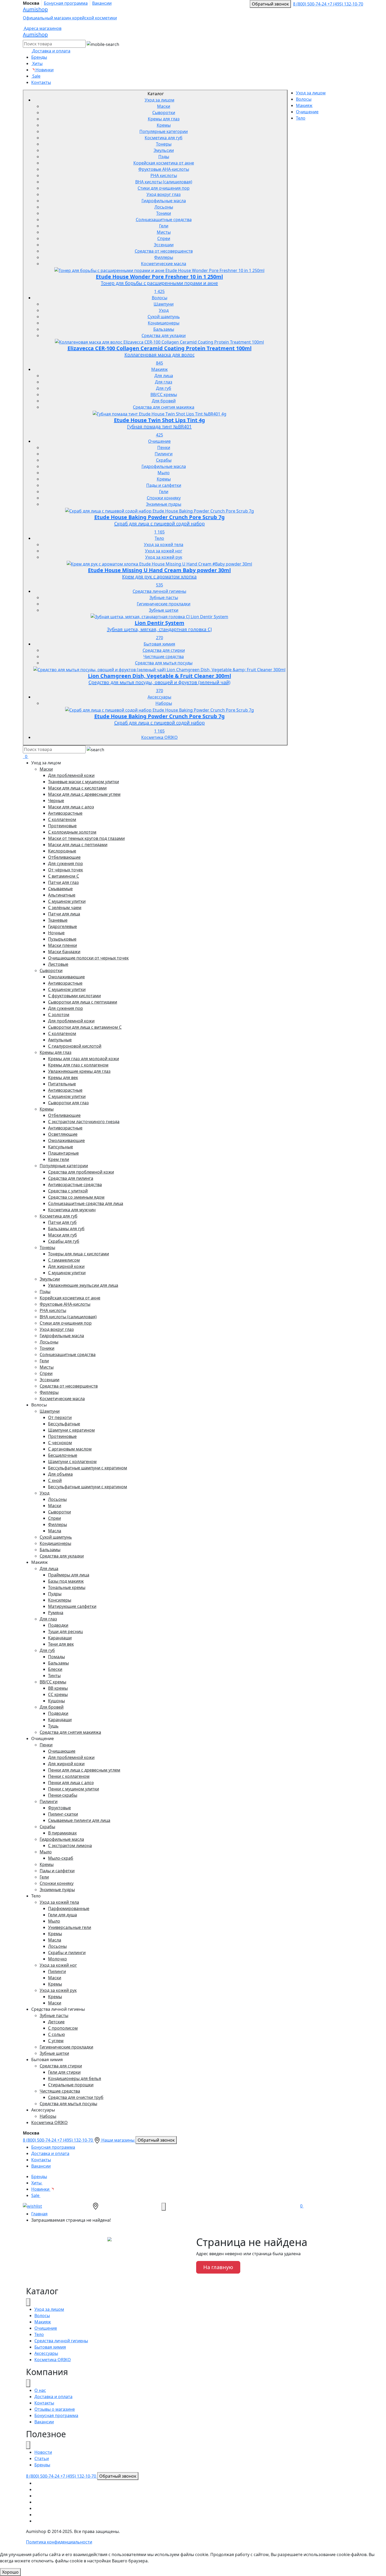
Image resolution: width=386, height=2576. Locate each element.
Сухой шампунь (164, 317)
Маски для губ (62, 1235)
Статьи (42, 2458)
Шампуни (164, 304)
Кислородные (62, 851)
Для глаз (164, 382)
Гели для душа (62, 1915)
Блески (55, 1669)
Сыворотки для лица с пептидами (83, 1002)
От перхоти (60, 1417)
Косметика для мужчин (72, 1210)
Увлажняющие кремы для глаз (79, 1071)
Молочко (58, 1959)
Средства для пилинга (71, 1178)
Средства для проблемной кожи (81, 1172)
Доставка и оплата (50, 2153)
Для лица (164, 376)
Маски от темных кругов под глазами (86, 838)
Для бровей (164, 401)
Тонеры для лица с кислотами (79, 1254)
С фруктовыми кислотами (74, 996)
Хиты (37, 63)
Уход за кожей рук (164, 557)
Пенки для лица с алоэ (71, 1783)
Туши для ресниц (65, 1631)
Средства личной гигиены (159, 591)
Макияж (160, 369)
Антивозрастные (65, 813)
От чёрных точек (66, 870)
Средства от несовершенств (164, 251)
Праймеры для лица (69, 1575)
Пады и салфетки (164, 485)
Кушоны (56, 1701)
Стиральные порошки (71, 2085)
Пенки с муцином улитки (74, 1789)
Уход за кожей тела (164, 545)
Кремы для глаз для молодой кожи (84, 1059)
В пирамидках (62, 1833)
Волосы (160, 298)
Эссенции (164, 245)
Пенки (164, 447)
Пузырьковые (62, 939)
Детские (56, 2022)
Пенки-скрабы (63, 1795)
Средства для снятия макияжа (164, 407)
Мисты (164, 232)
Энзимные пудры (164, 504)
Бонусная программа (66, 3)
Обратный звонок (270, 4)
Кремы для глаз (164, 119)
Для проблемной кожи (71, 775)
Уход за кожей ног (164, 551)
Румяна (56, 1613)
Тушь (53, 1726)
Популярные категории (164, 131)
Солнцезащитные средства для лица (86, 1203)
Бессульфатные (64, 1424)
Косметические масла (164, 264)
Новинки (44, 70)
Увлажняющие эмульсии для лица (83, 1285)
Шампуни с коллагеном (72, 1462)
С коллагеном (62, 819)
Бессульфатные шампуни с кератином (88, 1468)
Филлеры (164, 257)
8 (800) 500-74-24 (310, 4)
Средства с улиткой (68, 1191)
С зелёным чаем (65, 908)
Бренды (39, 57)
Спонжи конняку (164, 498)
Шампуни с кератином (71, 1430)
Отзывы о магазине (55, 2409)
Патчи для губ (62, 1222)
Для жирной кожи (66, 1266)
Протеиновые (62, 826)
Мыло (164, 473)
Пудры (55, 1594)
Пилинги (164, 454)
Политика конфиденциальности (59, 2542)
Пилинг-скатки (63, 1814)
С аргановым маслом (70, 1449)
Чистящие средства (164, 657)
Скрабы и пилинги (67, 1953)
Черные (56, 801)
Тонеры (164, 144)
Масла (55, 1531)
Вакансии (102, 3)
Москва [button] (31, 3)
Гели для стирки (64, 2072)
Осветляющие (63, 1134)
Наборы (164, 703)
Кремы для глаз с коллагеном (78, 1065)
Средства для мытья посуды (164, 663)
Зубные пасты (164, 598)
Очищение (159, 441)
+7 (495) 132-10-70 (345, 4)
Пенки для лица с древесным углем (84, 1770)
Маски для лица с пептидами (78, 845)
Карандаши (60, 1638)
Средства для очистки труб (76, 2097)
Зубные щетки (164, 610)
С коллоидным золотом (72, 832)
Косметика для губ (164, 138)
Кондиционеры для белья (75, 2078)
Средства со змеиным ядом (76, 1197)
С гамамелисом (64, 1260)
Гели (164, 226)
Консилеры (60, 1600)
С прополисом (63, 2028)
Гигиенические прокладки (164, 604)
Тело (159, 538)
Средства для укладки (164, 335)
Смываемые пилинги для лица (79, 1820)
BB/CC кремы (164, 394)
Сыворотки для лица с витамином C (85, 1027)
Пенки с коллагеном (69, 1776)
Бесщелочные (63, 1455)
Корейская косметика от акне (164, 163)
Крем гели (59, 1159)
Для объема (60, 1474)
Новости (43, 2452)
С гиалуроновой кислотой (75, 1046)
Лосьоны (164, 207)
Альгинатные (62, 895)
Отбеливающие (64, 857)
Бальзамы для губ (66, 1229)
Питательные (62, 1084)
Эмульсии (164, 150)
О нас (40, 2390)
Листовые (58, 964)
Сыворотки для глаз (68, 1103)
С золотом (59, 1015)
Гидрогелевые (62, 926)
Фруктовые (59, 1808)
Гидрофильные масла (164, 201)
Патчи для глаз (63, 882)
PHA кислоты (164, 175)
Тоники (164, 213)
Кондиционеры (164, 323)
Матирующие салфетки (72, 1606)
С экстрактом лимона (70, 1846)
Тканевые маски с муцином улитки (84, 782)
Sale (36, 76)
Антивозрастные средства (75, 1185)
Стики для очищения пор (164, 188)
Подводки (58, 1625)
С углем (56, 2041)
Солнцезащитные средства (164, 220)
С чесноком (60, 1443)
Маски (164, 106)
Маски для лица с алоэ (71, 807)
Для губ (164, 388)
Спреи (164, 238)
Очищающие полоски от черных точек (88, 958)
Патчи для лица (64, 914)
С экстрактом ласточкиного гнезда (84, 1122)
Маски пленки (62, 945)
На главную (218, 2267)
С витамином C (64, 876)
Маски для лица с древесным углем (84, 794)
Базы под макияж (66, 1581)
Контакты (41, 82)
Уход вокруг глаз (164, 194)
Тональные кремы (67, 1587)
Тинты (54, 1676)
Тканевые (58, 920)
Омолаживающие (66, 977)
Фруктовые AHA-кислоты (164, 169)
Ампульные (60, 1040)
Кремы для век (63, 1078)
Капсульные (61, 1147)
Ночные (56, 933)
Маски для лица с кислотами (77, 788)
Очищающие (62, 1751)
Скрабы (164, 460)
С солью (56, 2034)
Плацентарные (63, 1153)
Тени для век (61, 1644)
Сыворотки (164, 113)
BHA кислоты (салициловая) (164, 182)
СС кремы (58, 1694)
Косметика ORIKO (160, 737)
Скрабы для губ (64, 1241)
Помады (56, 1657)
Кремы (164, 125)
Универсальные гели (70, 1927)
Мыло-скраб (61, 1858)
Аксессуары (159, 697)
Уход (164, 310)
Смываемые (60, 889)
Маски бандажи (64, 952)
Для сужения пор (66, 863)
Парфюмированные (69, 1908)
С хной (55, 1480)
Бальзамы (164, 329)
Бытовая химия (159, 644)
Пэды (164, 157)
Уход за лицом (160, 100)
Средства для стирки (164, 650)
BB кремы (58, 1688)
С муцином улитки (67, 901)
